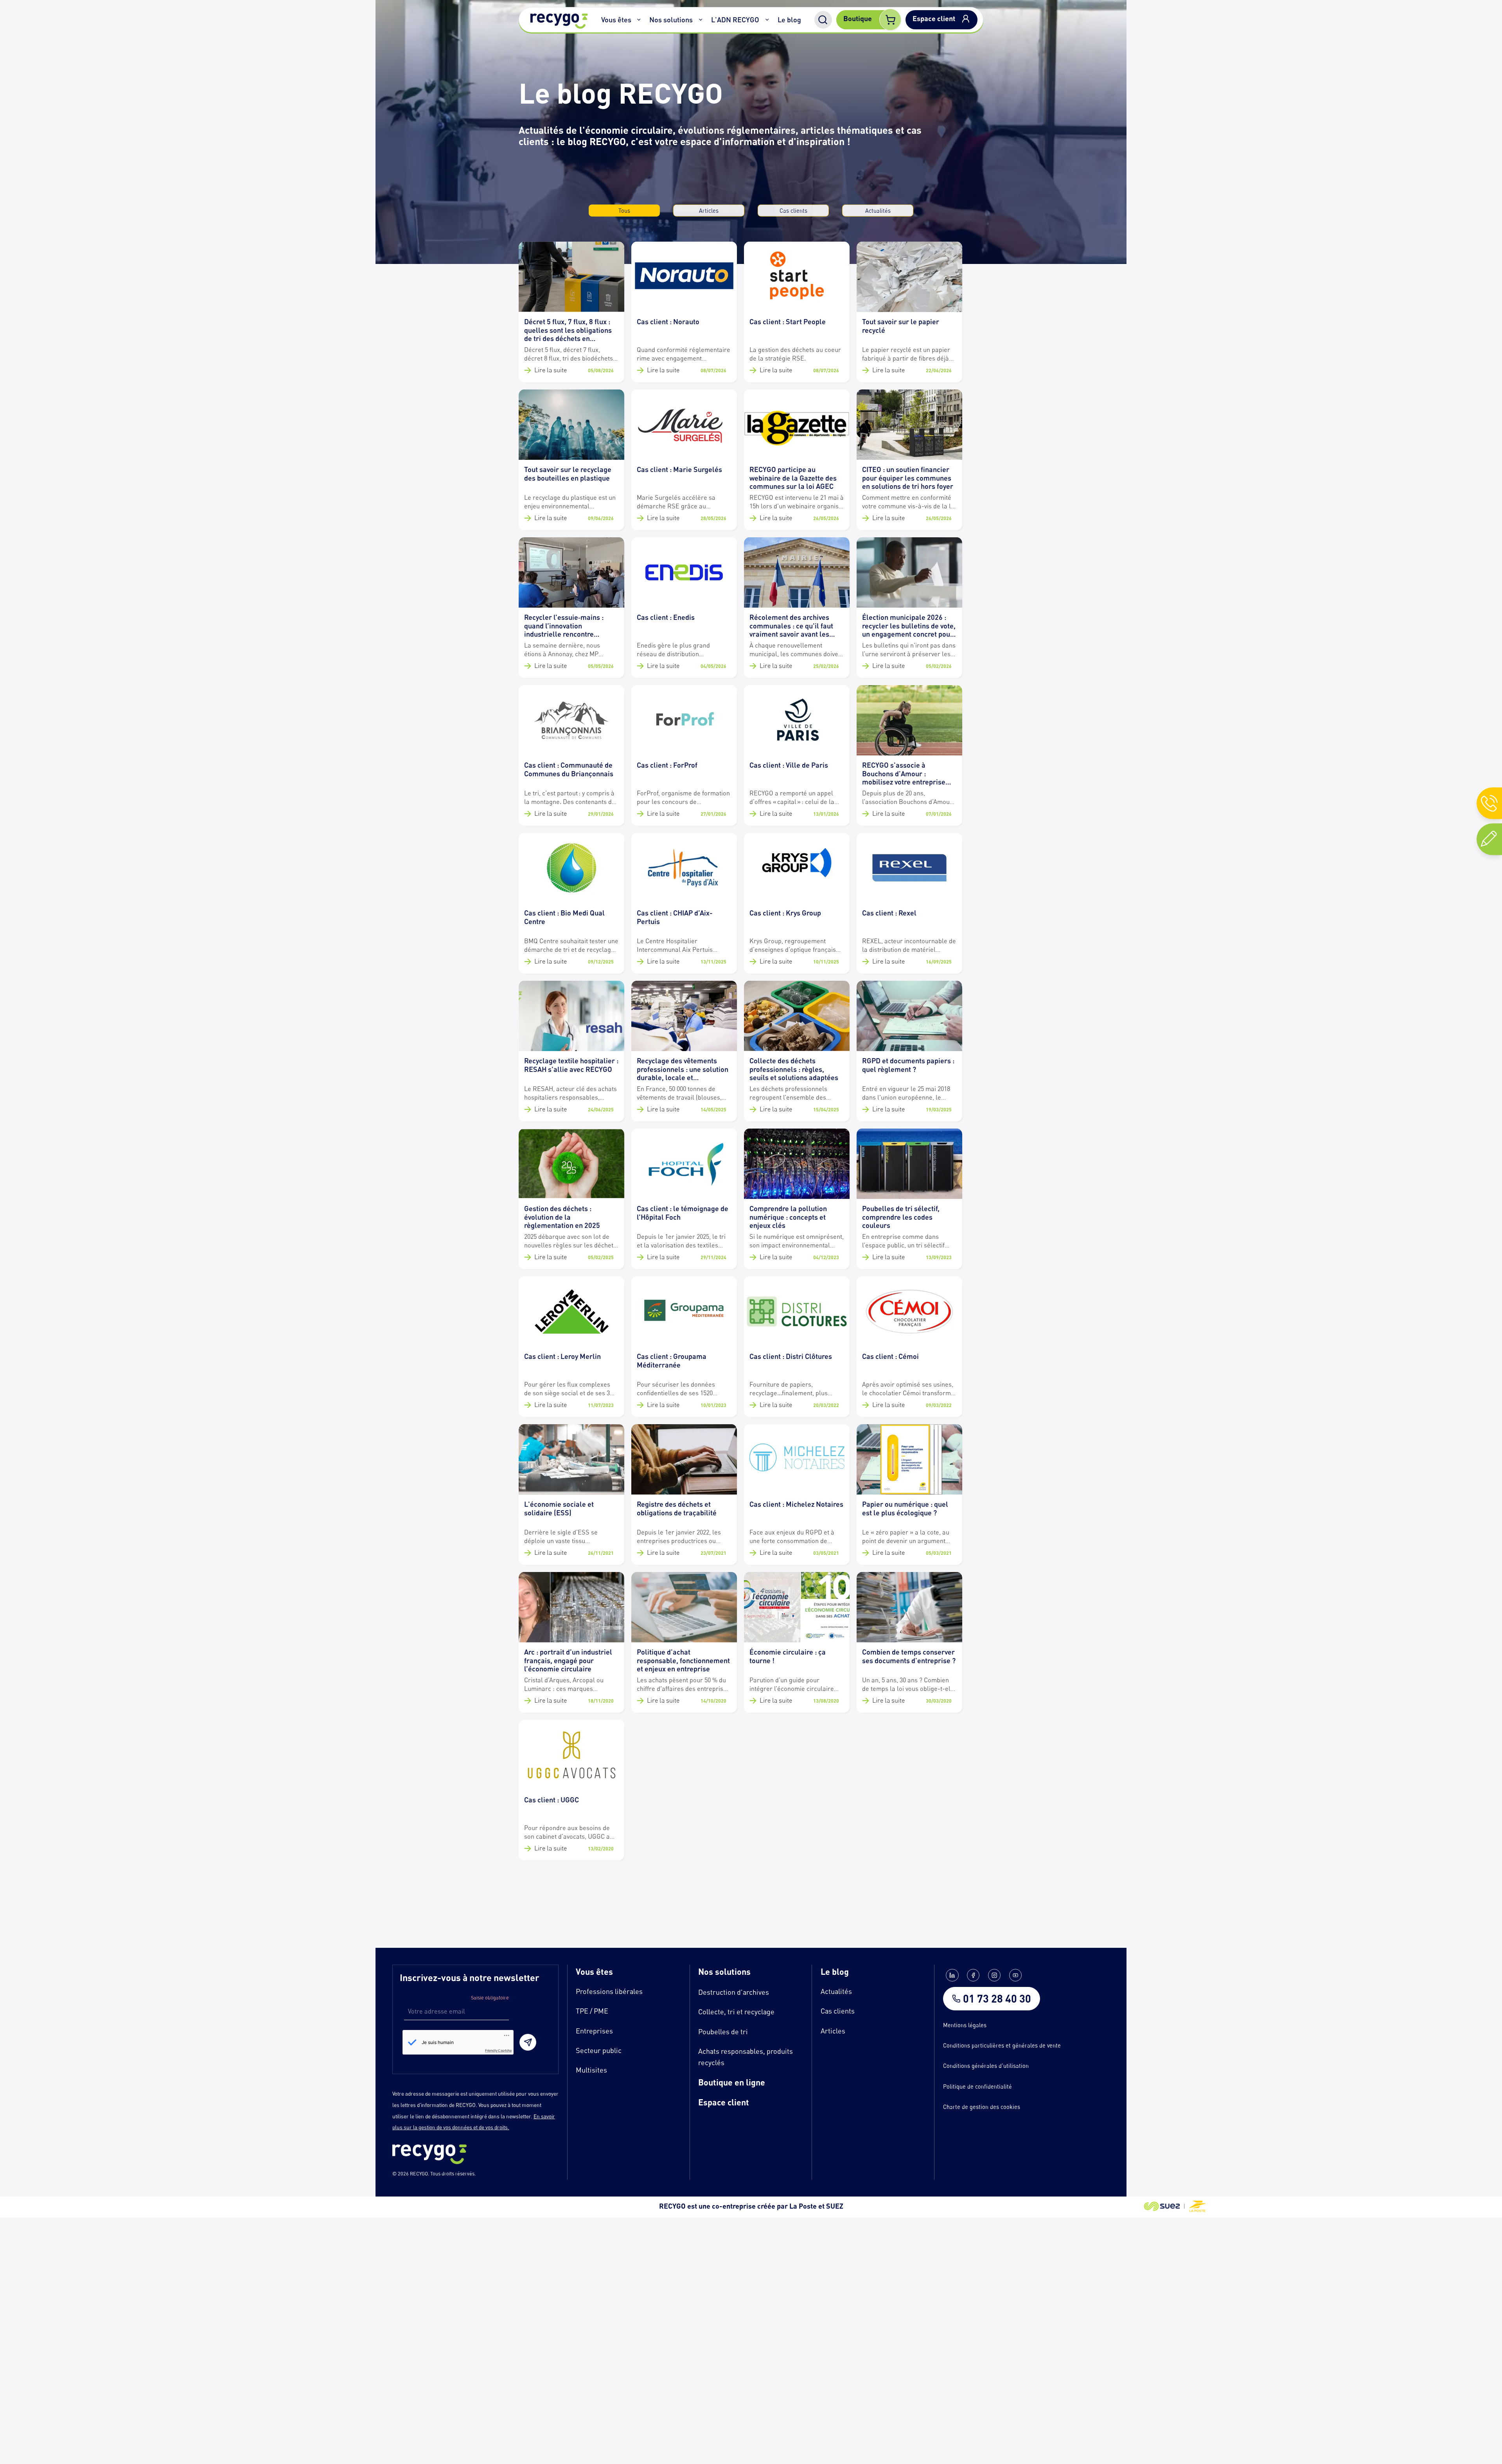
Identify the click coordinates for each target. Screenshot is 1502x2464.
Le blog (789, 20)
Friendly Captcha (498, 2050)
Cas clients (793, 210)
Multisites (591, 2070)
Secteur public (599, 2050)
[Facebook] (973, 1975)
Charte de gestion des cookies (982, 2107)
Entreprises (594, 2031)
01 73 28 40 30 (997, 1999)
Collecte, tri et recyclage (736, 2012)
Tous (624, 210)
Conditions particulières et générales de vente (1002, 2045)
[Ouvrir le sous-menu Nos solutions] (701, 20)
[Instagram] (994, 1975)
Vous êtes (616, 20)
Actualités (878, 210)
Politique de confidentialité (977, 2086)
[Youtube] (1015, 1975)
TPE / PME (592, 2011)
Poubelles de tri (723, 2031)
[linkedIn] (952, 1975)
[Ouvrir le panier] (890, 20)
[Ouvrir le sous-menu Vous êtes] (639, 20)
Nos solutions (671, 20)
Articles (709, 210)
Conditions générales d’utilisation (986, 2066)
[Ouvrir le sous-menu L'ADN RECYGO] (767, 20)
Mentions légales (965, 2025)
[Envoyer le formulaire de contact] (528, 2042)
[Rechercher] (823, 20)
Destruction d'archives (734, 1992)
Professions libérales (609, 1991)
